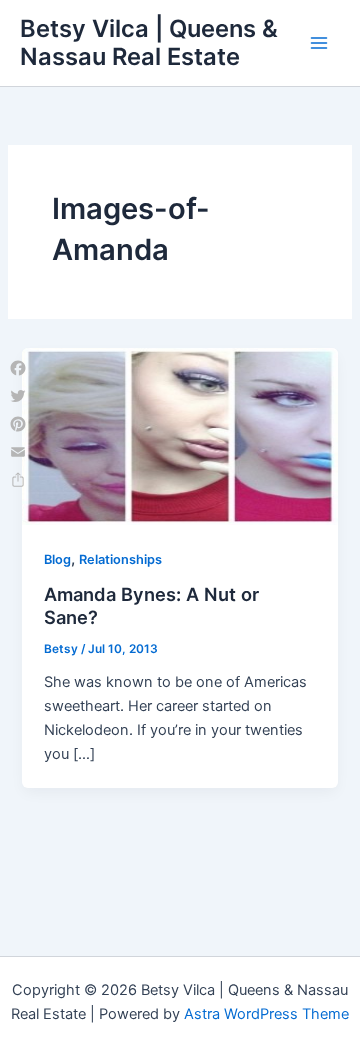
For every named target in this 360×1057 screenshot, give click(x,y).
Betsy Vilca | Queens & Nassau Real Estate (149, 42)
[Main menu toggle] (319, 43)
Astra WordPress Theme (266, 1014)
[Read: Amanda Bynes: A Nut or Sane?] (179, 435)
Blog (57, 559)
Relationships (120, 559)
